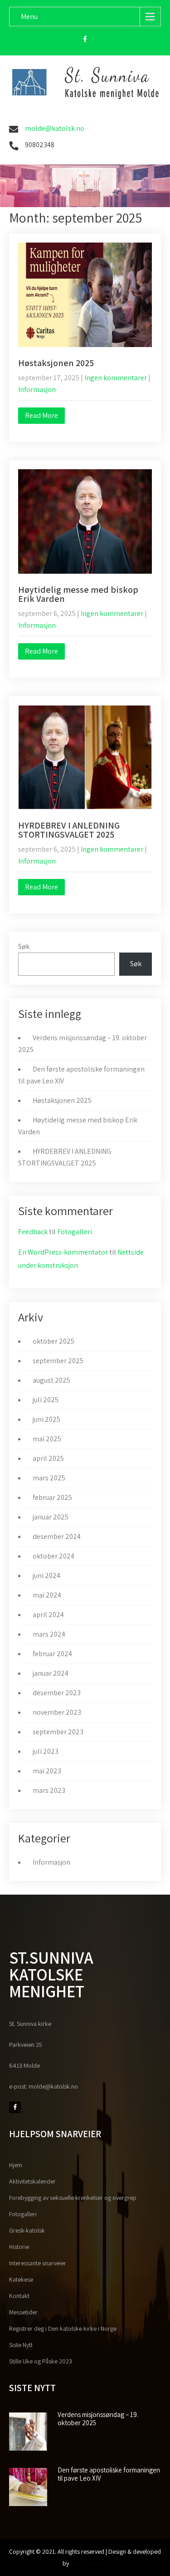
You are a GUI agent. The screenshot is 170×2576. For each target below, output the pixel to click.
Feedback (33, 1232)
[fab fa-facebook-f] (85, 40)
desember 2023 (57, 1693)
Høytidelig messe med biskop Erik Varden (78, 594)
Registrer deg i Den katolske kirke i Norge (63, 2328)
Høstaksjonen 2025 (56, 363)
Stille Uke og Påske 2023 (41, 2361)
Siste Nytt (21, 2345)
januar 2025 (51, 1517)
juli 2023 (46, 1751)
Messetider (23, 2312)
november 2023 (57, 1712)
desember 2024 (57, 1536)
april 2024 (48, 1615)
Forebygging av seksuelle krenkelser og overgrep (73, 2198)
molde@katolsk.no (55, 128)
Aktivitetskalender (32, 2181)
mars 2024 (49, 1634)
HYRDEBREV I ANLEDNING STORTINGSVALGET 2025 (69, 830)
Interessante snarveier (38, 2263)
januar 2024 (51, 1673)
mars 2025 (49, 1478)
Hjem (16, 2165)
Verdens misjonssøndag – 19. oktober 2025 (98, 2419)
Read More (41, 415)
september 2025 (58, 1361)
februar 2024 (52, 1654)
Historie (19, 2247)
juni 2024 (46, 1576)
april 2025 (48, 1458)
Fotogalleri (75, 1232)
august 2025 (51, 1380)
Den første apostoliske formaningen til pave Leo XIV (109, 2474)
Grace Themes (89, 2563)
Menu (29, 17)
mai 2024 (47, 1595)
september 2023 (58, 1732)
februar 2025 (52, 1497)
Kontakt (19, 2296)
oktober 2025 (53, 1341)
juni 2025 (46, 1419)
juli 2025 (46, 1400)
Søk (24, 946)
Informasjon (37, 390)
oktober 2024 (53, 1556)
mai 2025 (47, 1439)
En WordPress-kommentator (63, 1252)
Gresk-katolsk (27, 2230)
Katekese (21, 2279)
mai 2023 (47, 1771)
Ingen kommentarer (116, 378)
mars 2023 (49, 1790)
